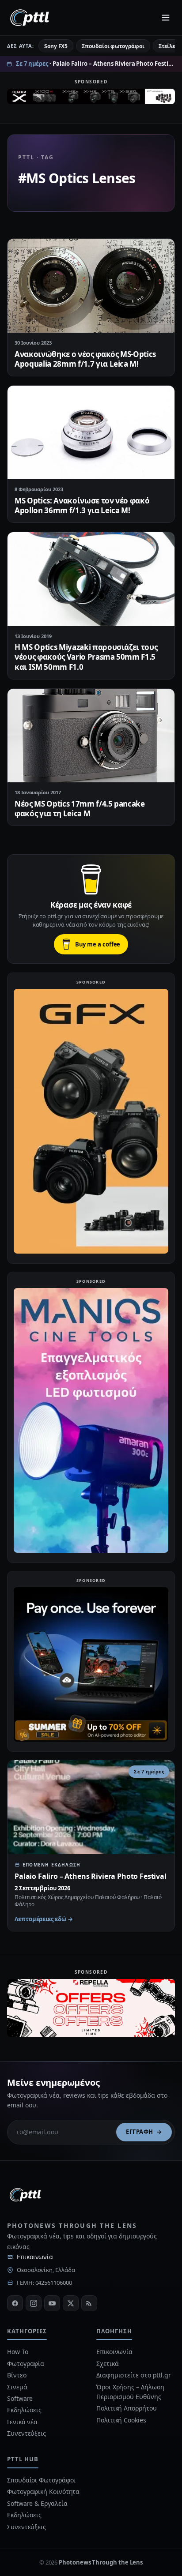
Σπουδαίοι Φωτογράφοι (41, 2480)
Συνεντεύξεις (27, 2433)
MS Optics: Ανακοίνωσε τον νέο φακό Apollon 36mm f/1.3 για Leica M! (82, 505)
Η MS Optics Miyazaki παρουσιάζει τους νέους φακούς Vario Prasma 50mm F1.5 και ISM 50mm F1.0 (86, 657)
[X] (71, 2303)
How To (18, 2352)
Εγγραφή (140, 2132)
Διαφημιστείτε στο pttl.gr (134, 2375)
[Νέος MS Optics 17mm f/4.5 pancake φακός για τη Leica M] (91, 736)
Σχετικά (107, 2364)
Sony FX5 (56, 46)
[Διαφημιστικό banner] (91, 98)
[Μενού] (166, 18)
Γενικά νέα (22, 2422)
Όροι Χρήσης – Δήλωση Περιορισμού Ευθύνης (130, 2392)
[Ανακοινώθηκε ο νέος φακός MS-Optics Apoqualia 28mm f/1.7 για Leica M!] (91, 286)
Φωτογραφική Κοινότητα (43, 2492)
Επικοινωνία (35, 2257)
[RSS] (89, 2303)
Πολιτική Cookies (121, 2420)
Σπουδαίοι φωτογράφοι (113, 46)
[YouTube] (52, 2303)
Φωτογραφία (26, 2364)
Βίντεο (17, 2375)
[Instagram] (34, 2303)
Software (20, 2398)
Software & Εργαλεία (37, 2503)
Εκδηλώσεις (24, 2410)
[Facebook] (15, 2303)
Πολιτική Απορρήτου (127, 2408)
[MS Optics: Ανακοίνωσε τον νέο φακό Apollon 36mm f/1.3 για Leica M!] (91, 433)
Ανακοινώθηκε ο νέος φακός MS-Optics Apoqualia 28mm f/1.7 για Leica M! (85, 359)
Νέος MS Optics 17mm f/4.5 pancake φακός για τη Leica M (80, 809)
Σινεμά (17, 2387)
